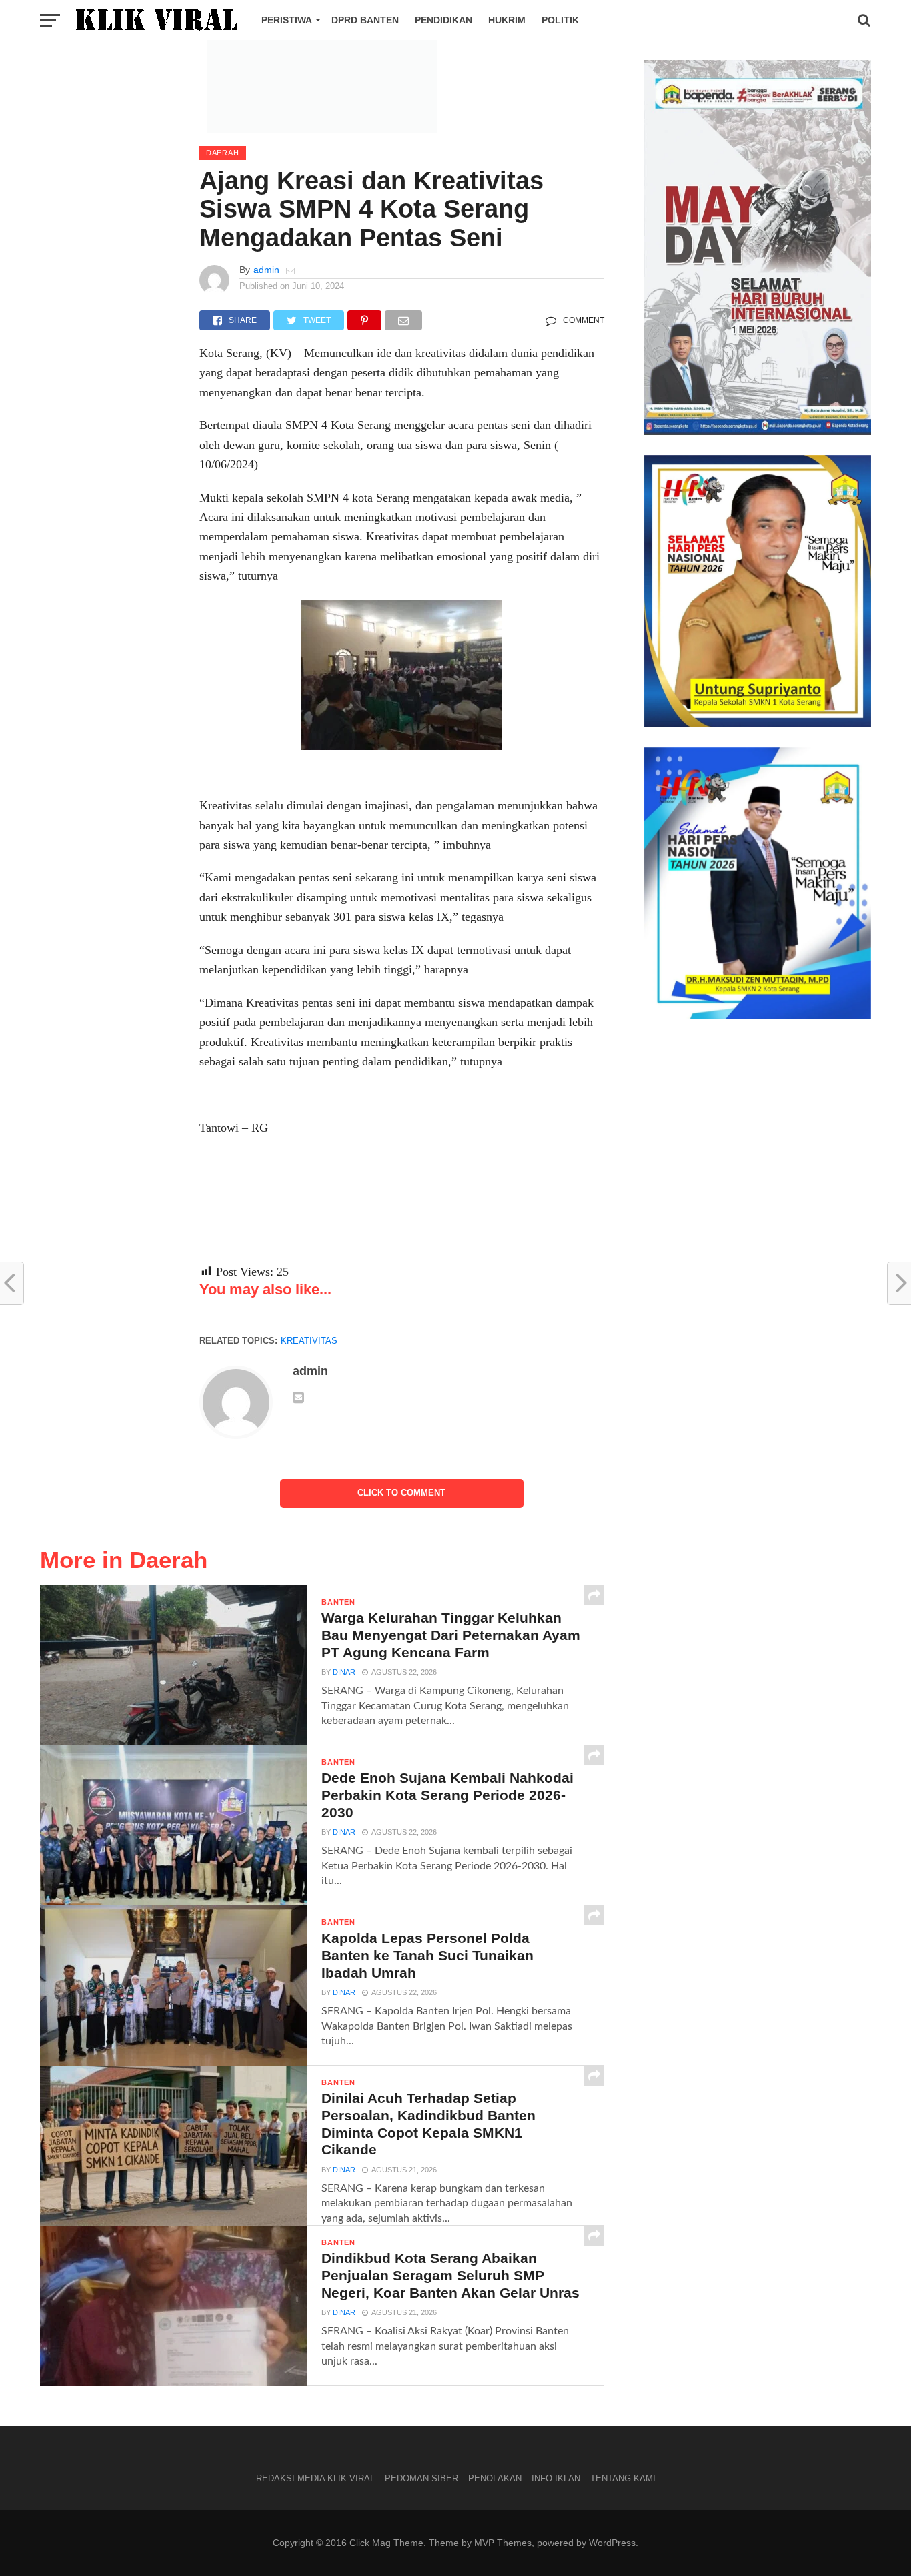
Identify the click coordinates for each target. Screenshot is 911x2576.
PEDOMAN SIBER (421, 2478)
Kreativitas (309, 1341)
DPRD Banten (365, 20)
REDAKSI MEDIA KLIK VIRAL (315, 2478)
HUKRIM (507, 20)
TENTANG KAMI (623, 2478)
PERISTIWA (287, 20)
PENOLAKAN (495, 2478)
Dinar (344, 1672)
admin (266, 270)
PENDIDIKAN (443, 20)
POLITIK (560, 20)
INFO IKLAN (556, 2478)
